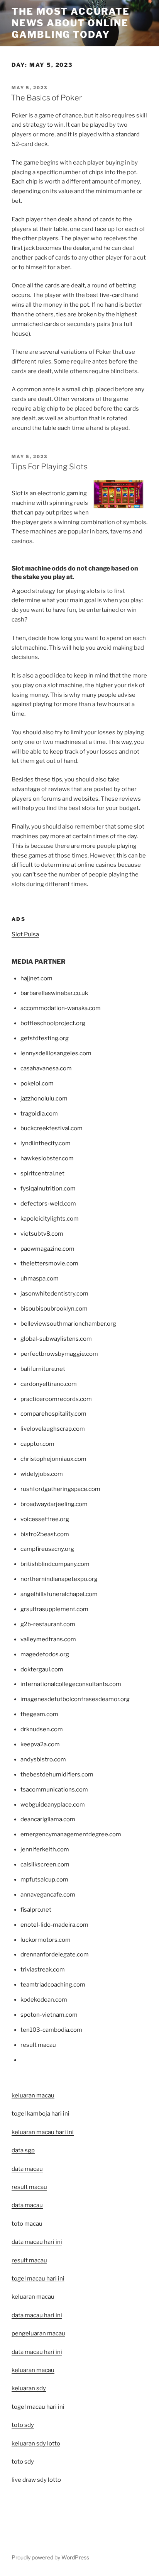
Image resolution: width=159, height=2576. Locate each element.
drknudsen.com (42, 1729)
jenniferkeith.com (45, 1849)
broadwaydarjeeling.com (54, 1504)
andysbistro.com (43, 1759)
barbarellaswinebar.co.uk (54, 993)
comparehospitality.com (53, 1414)
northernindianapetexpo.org (59, 1579)
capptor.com (37, 1444)
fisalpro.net (36, 1910)
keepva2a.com (40, 1744)
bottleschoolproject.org (53, 1023)
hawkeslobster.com (47, 1158)
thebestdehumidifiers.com (57, 1775)
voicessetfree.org (45, 1519)
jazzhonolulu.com (44, 1099)
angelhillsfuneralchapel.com (59, 1594)
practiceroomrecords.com (56, 1399)
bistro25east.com (45, 1534)
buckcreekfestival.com (52, 1128)
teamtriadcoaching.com (53, 1985)
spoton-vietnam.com (49, 2015)
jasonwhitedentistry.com (54, 1294)
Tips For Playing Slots (49, 467)
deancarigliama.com (48, 1819)
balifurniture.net (43, 1369)
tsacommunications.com (54, 1790)
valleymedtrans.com (48, 1639)
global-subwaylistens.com (56, 1339)
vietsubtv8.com (42, 1234)
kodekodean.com (44, 2000)
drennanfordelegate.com (55, 1954)
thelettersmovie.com (49, 1263)
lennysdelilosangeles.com (56, 1053)
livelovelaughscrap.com (53, 1429)
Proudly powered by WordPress (50, 2557)
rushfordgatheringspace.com (60, 1489)
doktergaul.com (42, 1669)
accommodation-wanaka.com (61, 1008)
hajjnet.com (36, 978)
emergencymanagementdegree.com (71, 1834)
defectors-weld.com (48, 1204)
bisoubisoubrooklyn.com (54, 1309)
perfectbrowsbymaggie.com (59, 1354)
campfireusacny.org (47, 1549)
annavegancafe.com (48, 1895)
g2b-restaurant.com (48, 1624)
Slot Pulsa (25, 934)
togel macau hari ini (38, 2407)
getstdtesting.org (45, 1038)
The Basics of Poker (46, 98)
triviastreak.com (43, 1970)
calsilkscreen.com (45, 1865)
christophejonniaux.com (53, 1459)
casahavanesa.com (46, 1068)
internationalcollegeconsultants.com (71, 1684)
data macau (27, 2205)
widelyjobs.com (42, 1474)
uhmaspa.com (40, 1279)
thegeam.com (39, 1714)
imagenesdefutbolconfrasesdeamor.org (75, 1699)
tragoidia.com (39, 1114)
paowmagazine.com (47, 1249)
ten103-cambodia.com (51, 2030)
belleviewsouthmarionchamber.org (68, 1324)
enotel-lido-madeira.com (54, 1925)
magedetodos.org (45, 1654)
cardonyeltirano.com (49, 1384)
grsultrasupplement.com (54, 1609)
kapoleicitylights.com (50, 1219)
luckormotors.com (46, 1940)
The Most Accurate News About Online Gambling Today (71, 23)
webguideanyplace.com (53, 1805)
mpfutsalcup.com (44, 1880)
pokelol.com (37, 1083)
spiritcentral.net (42, 1173)
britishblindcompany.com (55, 1564)
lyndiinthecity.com (46, 1143)
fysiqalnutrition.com (48, 1189)
